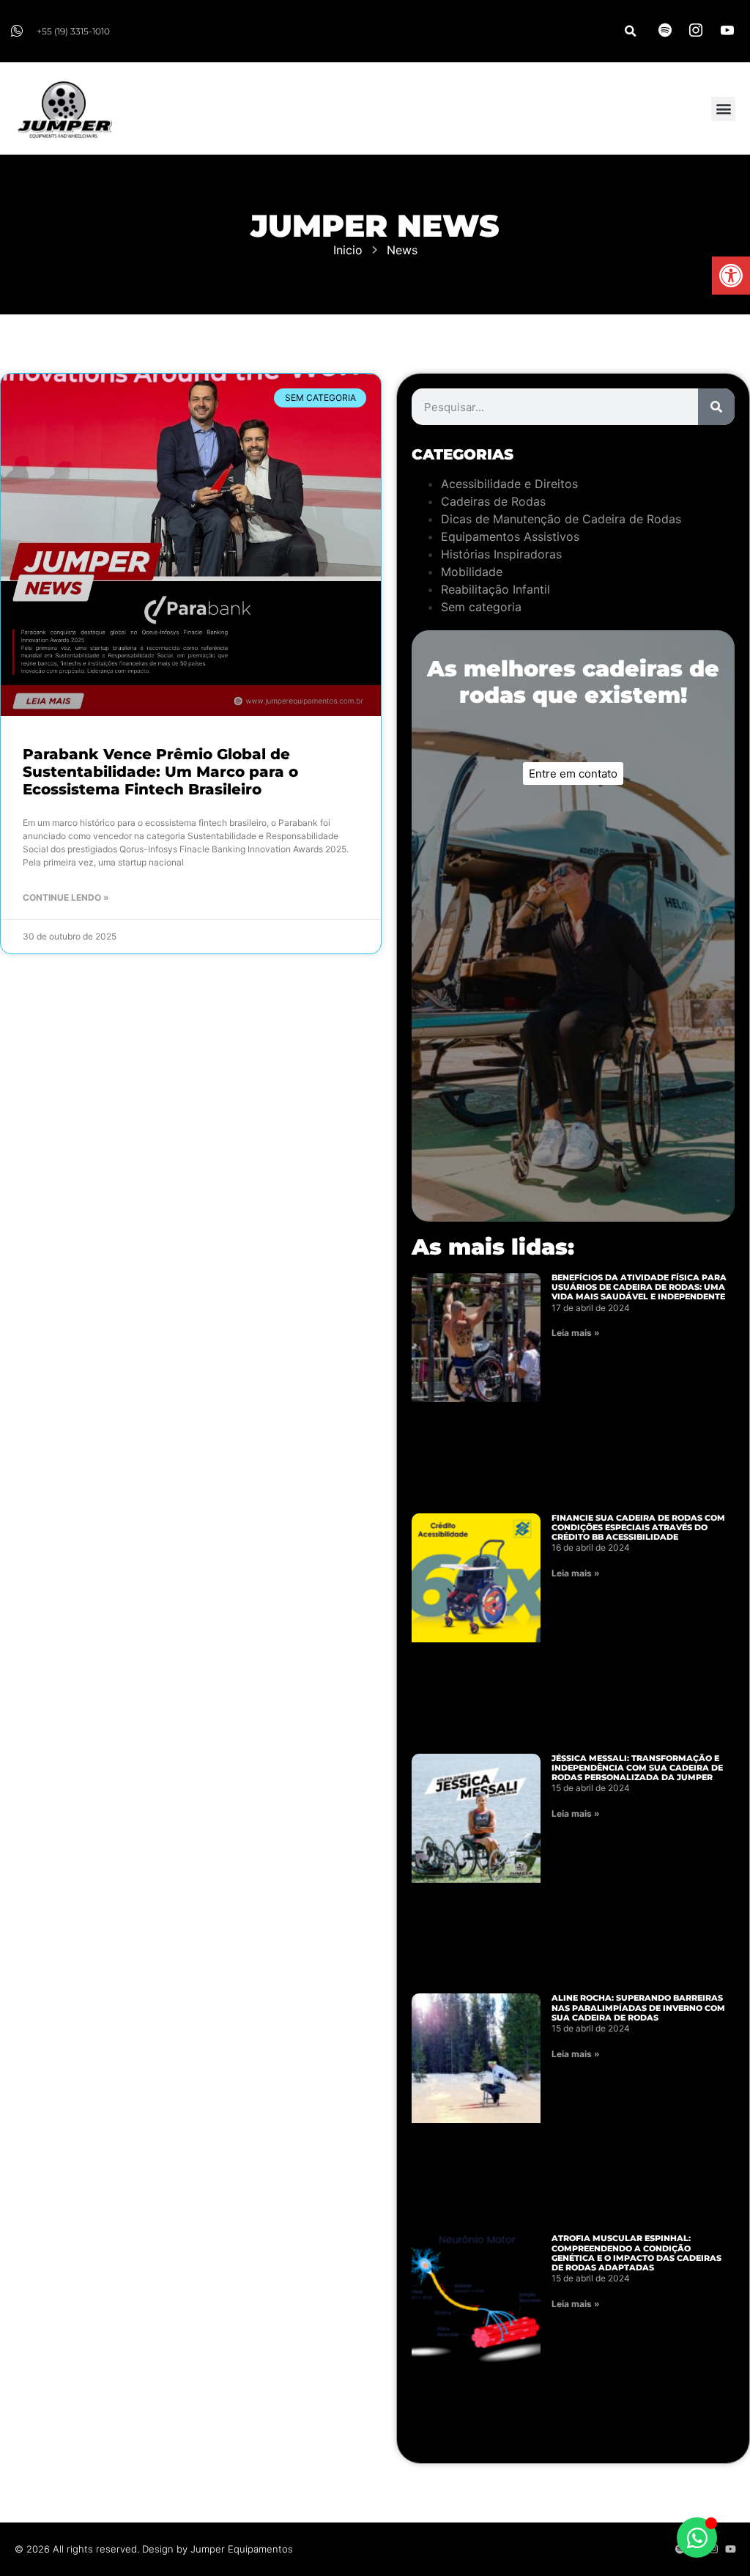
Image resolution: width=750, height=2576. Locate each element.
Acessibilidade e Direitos (509, 484)
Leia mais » (576, 1333)
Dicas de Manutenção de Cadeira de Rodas (561, 519)
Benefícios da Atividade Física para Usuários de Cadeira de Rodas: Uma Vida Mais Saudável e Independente (639, 1287)
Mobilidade (472, 572)
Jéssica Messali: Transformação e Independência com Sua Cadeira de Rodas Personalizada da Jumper (637, 1768)
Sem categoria (481, 607)
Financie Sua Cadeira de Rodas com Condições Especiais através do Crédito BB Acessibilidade (638, 1527)
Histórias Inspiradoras (501, 554)
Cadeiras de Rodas (493, 501)
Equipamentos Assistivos (510, 536)
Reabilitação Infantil (495, 589)
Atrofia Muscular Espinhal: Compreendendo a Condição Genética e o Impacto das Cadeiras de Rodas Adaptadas (636, 2253)
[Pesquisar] (716, 407)
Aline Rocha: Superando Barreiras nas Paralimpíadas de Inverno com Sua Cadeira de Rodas (638, 2007)
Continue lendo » (66, 897)
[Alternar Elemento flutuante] (697, 2538)
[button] (731, 276)
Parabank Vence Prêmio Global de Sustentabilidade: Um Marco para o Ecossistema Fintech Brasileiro (160, 772)
